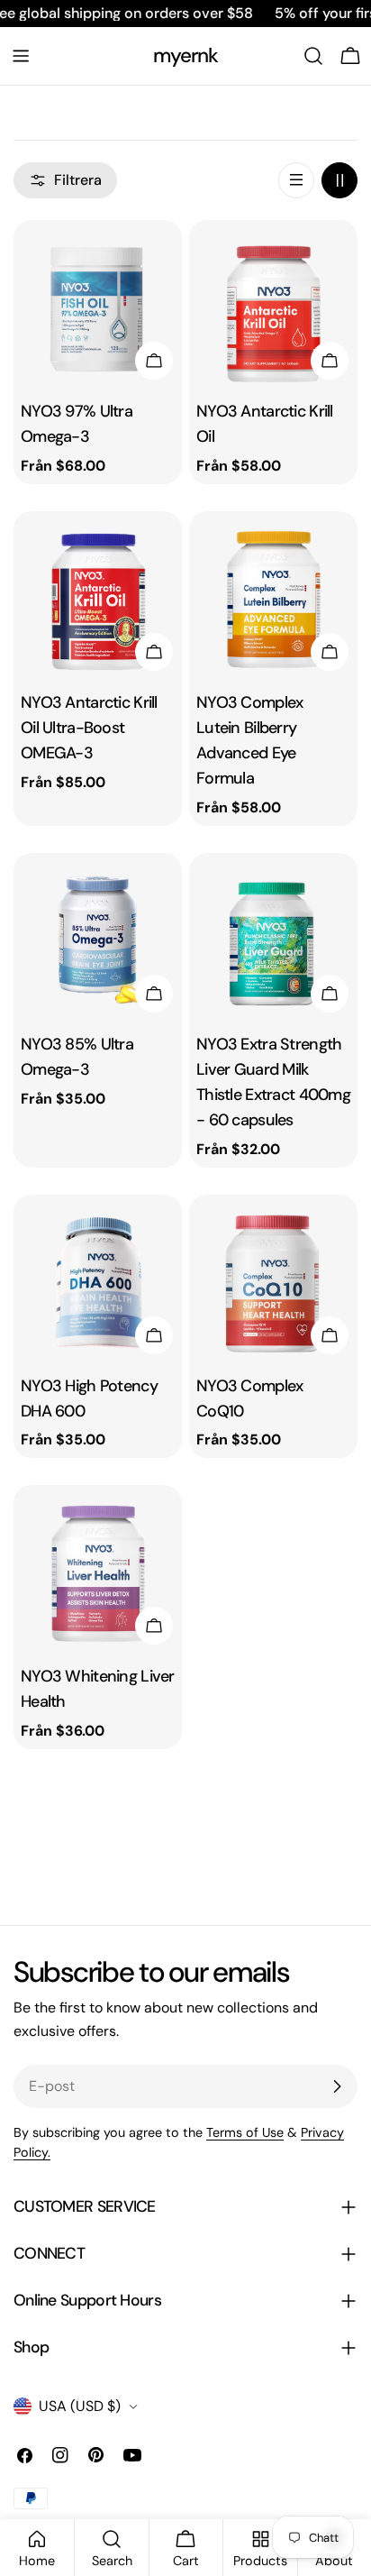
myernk (186, 55)
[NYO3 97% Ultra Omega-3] (98, 304)
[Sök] (313, 56)
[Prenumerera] (337, 2086)
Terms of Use (245, 2132)
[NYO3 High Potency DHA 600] (98, 1279)
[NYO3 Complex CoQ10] (273, 1279)
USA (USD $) (80, 2406)
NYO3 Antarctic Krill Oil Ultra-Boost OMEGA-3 (89, 728)
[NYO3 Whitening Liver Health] (98, 1569)
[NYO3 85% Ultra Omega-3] (98, 937)
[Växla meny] (21, 56)
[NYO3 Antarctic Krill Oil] (273, 304)
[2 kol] (339, 180)
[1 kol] (296, 180)
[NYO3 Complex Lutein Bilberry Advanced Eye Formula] (273, 596)
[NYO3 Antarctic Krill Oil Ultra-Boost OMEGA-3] (98, 596)
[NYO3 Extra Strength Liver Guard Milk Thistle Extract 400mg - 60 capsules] (273, 937)
